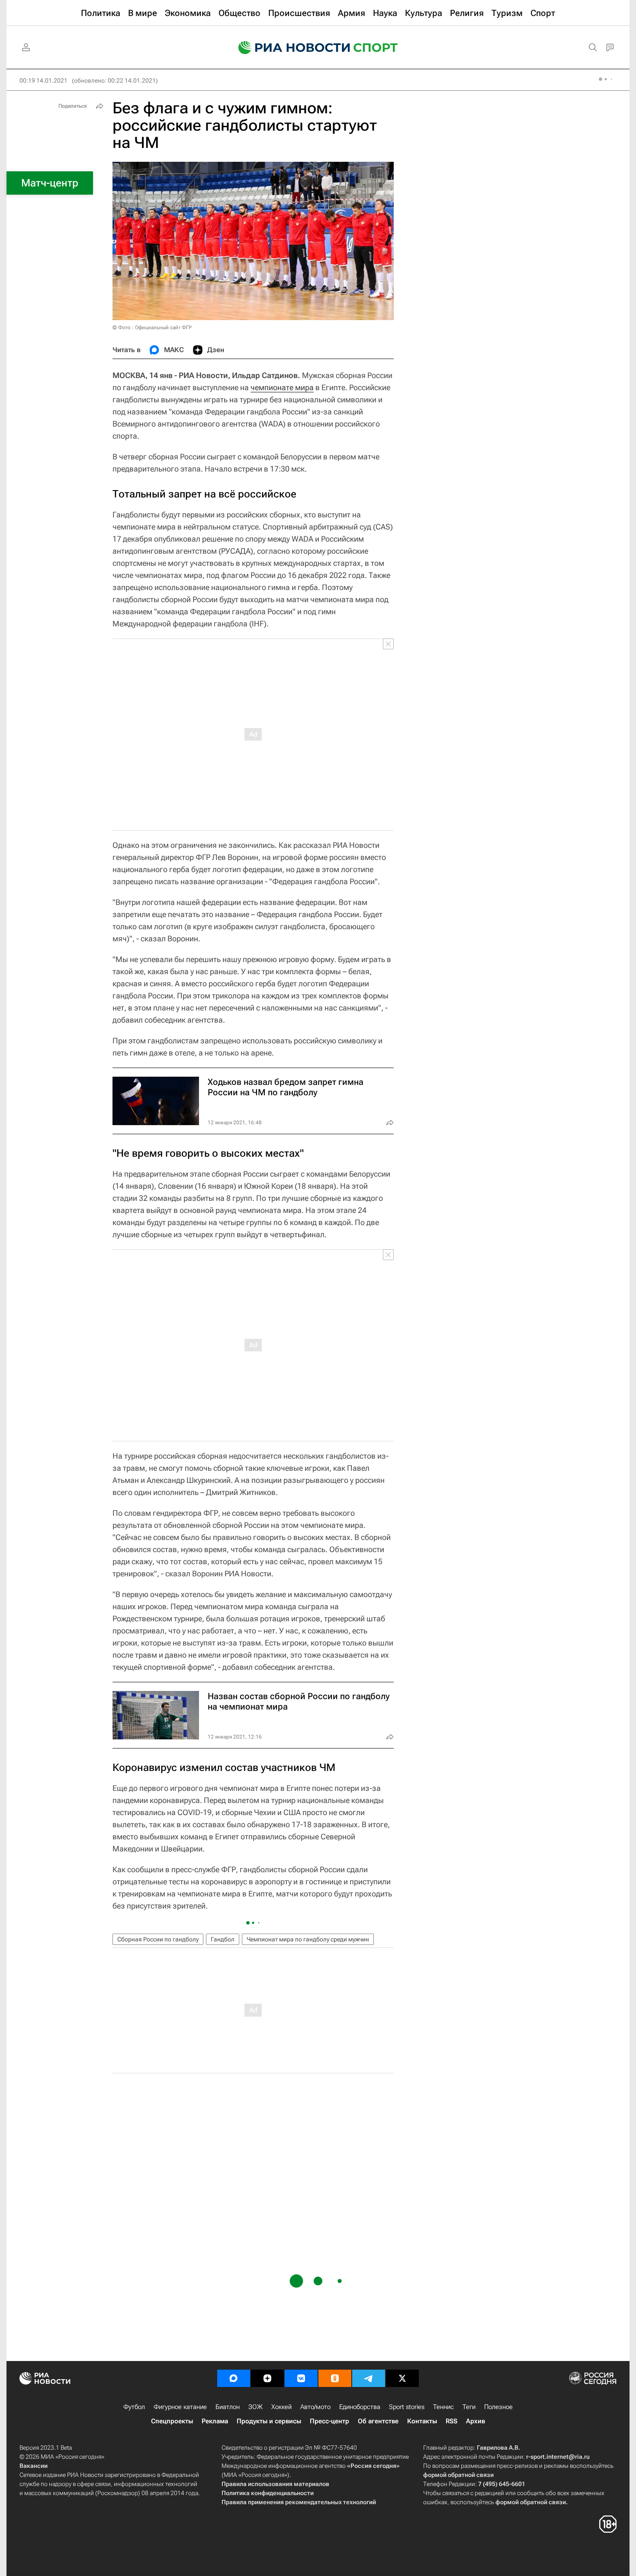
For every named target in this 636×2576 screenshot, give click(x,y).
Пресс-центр (329, 2421)
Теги (469, 2407)
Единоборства (360, 2407)
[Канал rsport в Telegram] (369, 2378)
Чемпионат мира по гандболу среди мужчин (308, 1939)
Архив (475, 2421)
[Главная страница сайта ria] (289, 48)
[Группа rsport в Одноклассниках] (335, 2378)
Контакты (422, 2421)
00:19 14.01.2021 (43, 80)
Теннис (443, 2407)
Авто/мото (315, 2407)
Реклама (215, 2421)
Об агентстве (378, 2421)
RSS (451, 2421)
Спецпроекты (172, 2421)
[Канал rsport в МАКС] (234, 2378)
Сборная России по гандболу (158, 1939)
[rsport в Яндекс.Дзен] (267, 2378)
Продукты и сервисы (269, 2421)
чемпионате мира (282, 387)
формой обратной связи (458, 2475)
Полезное (498, 2407)
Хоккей (281, 2407)
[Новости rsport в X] (402, 2378)
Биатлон (228, 2407)
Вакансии (34, 2466)
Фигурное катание (180, 2407)
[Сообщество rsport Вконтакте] (301, 2378)
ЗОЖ (255, 2407)
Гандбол (223, 1939)
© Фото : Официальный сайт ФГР (152, 327)
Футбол (134, 2407)
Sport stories (407, 2407)
